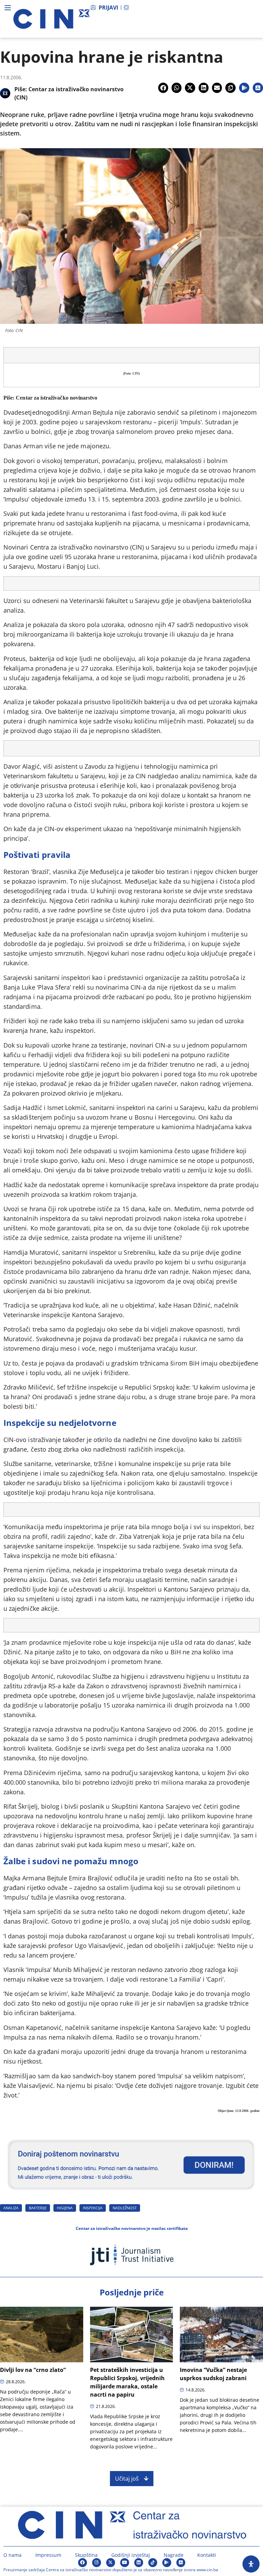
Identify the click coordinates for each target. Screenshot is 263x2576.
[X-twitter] (111, 2563)
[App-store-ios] (181, 2563)
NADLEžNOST (125, 2208)
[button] (163, 88)
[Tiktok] (153, 2563)
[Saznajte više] (131, 2193)
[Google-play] (167, 2563)
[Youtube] (125, 2563)
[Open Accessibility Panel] (251, 2564)
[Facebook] (83, 2563)
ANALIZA (11, 2208)
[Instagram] (97, 2563)
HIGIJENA (65, 2208)
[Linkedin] (139, 2563)
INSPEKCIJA (93, 2208)
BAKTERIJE (38, 2208)
